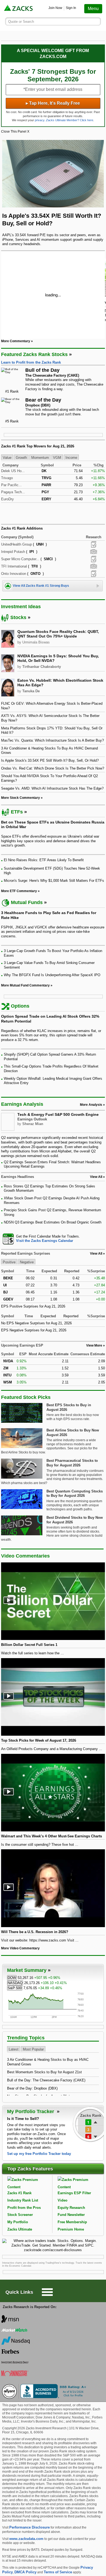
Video (63, 2200)
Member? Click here (70, 120)
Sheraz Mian (33, 1124)
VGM (57, 458)
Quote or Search (21, 22)
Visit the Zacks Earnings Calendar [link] (45, 1241)
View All (96, 1254)
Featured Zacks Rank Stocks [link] (34, 354)
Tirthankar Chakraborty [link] (42, 667)
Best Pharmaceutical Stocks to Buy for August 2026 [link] (72, 1463)
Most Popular (33, 2049)
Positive (9, 1262)
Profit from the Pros (24, 2208)
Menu (93, 9)
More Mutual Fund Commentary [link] (25, 985)
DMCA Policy (25, 2572)
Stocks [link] (18, 617)
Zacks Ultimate (20, 2229)
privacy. (40, 120)
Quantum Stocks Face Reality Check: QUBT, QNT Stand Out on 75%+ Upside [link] (58, 634)
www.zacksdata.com (26, 2539)
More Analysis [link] (91, 1105)
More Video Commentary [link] (20, 1948)
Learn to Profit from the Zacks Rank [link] (31, 362)
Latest (14, 2049)
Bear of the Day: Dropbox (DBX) (32, 2088)
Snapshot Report (93, 552)
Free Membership (72, 2222)
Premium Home (71, 2229)
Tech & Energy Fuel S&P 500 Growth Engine (58, 1114)
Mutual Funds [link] (27, 902)
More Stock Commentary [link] (21, 798)
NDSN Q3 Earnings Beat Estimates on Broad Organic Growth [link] (53, 1222)
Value (7, 458)
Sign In (71, 8)
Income (71, 458)
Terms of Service (58, 2572)
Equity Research (71, 2208)
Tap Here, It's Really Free (53, 103)
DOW (12, 1978)
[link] (19, 9)
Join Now (55, 8)
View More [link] (94, 1345)
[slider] (53, 295)
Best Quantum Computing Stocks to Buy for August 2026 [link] (75, 1494)
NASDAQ (15, 1983)
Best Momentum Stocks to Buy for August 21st (44, 2072)
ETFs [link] (17, 812)
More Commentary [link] (16, 341)
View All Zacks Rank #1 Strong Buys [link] (41, 586)
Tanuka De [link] (31, 691)
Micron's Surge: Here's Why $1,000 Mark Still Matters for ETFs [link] (54, 881)
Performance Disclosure (29, 2527)
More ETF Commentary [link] (19, 891)
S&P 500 (15, 1988)
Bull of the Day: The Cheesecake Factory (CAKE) (46, 2080)
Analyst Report (94, 544)
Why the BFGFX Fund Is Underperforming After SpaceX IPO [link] (52, 975)
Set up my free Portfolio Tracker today (39, 2154)
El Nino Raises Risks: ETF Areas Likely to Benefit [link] (44, 860)
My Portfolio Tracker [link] (31, 2112)
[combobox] (53, 1239)
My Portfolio (18, 2222)
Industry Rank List (23, 2200)
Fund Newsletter (71, 2215)
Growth (21, 458)
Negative (27, 1262)
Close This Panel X (15, 132)
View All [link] (96, 1177)
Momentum (40, 458)
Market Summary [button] (27, 1970)
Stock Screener (20, 2215)
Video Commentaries (25, 1556)
